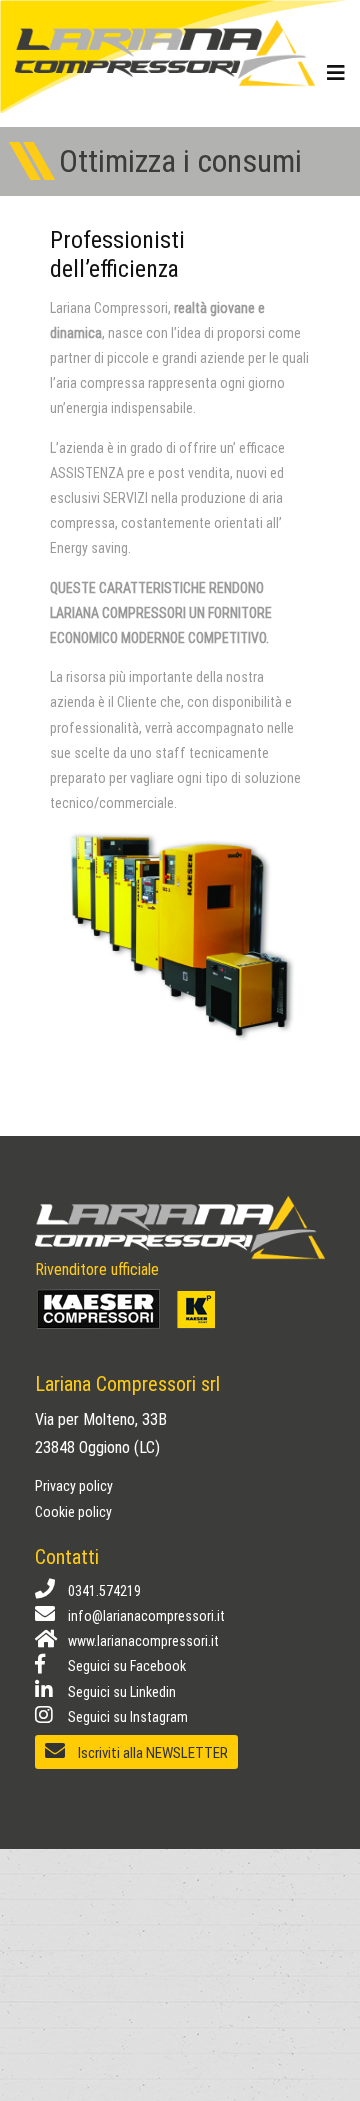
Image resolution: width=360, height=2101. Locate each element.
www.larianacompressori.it (142, 1641)
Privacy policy (74, 1486)
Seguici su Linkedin (120, 1692)
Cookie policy (73, 1512)
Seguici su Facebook (125, 1666)
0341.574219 (103, 1591)
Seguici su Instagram (126, 1717)
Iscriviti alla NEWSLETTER (151, 1753)
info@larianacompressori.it (145, 1616)
